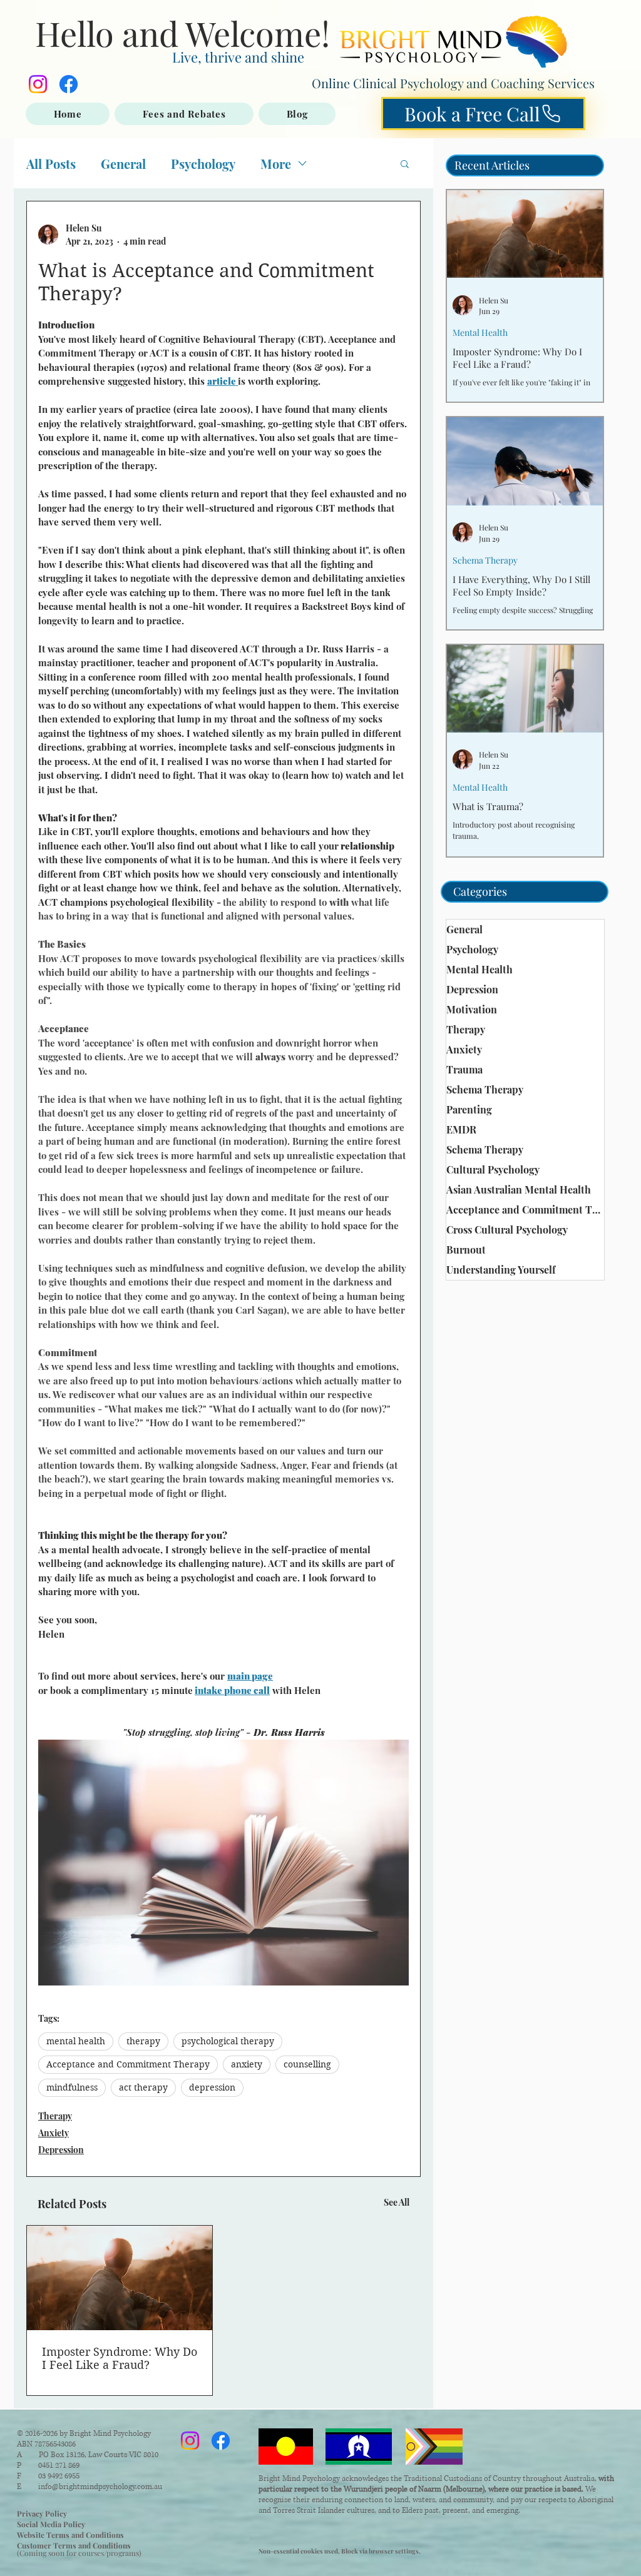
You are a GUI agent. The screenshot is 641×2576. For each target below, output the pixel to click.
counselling (307, 2064)
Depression (61, 2150)
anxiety (247, 2064)
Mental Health (480, 332)
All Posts (51, 164)
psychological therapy (228, 2041)
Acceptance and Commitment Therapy (128, 2064)
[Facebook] (69, 84)
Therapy (55, 2116)
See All (397, 2202)
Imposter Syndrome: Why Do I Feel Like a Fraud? (120, 2358)
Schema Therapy (485, 560)
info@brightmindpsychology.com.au (100, 2487)
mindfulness (72, 2087)
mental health (76, 2041)
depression (212, 2087)
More (276, 164)
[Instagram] (38, 84)
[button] (405, 163)
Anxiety (54, 2133)
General (123, 164)
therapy (143, 2041)
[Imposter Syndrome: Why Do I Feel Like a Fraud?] (120, 2278)
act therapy (143, 2087)
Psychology (203, 164)
